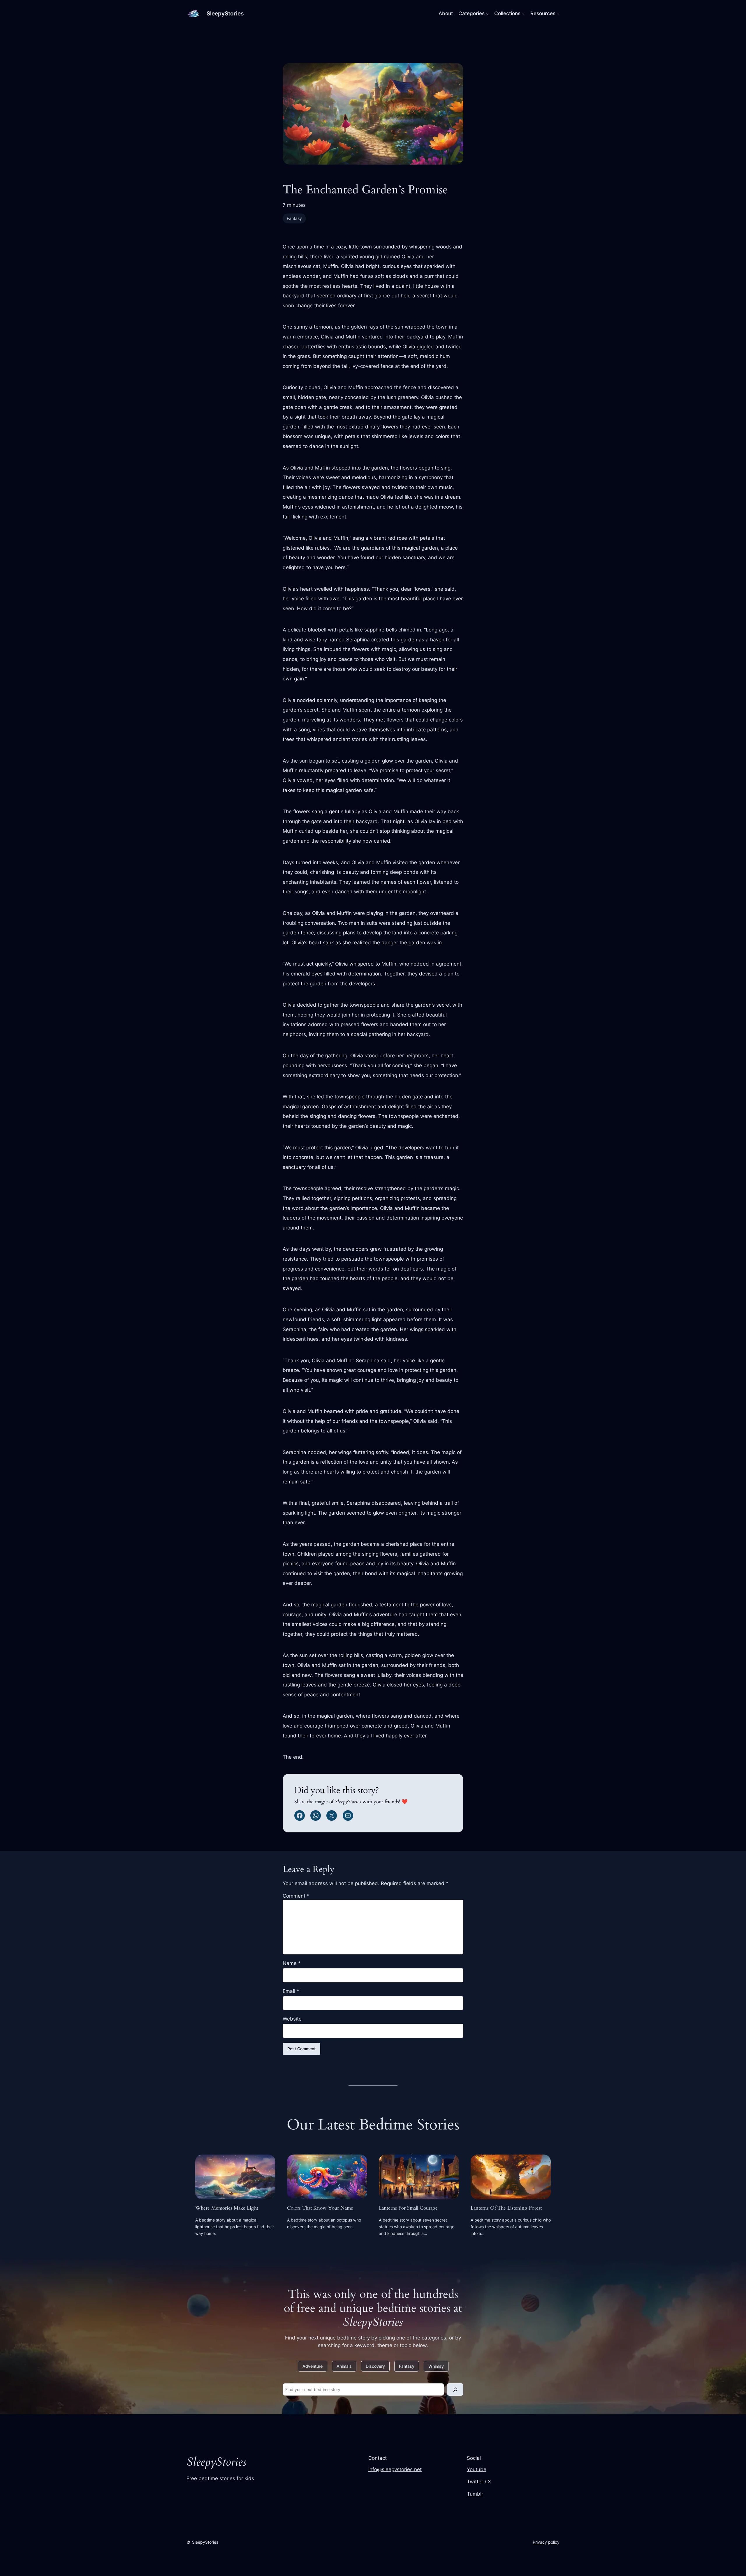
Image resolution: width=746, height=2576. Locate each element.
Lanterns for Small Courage (408, 2208)
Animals (344, 2366)
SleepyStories (225, 13)
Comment (296, 1896)
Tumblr (475, 2494)
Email (291, 1991)
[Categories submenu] (487, 13)
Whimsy (436, 2366)
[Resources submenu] (558, 13)
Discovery (375, 2366)
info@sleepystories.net (395, 2469)
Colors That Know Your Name (320, 2208)
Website (292, 2019)
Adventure (313, 2366)
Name (292, 1963)
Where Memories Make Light (227, 2208)
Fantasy (294, 218)
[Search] (455, 2389)
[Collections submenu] (523, 13)
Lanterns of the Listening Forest (506, 2208)
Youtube (477, 2469)
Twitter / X (479, 2482)
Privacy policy (546, 2542)
